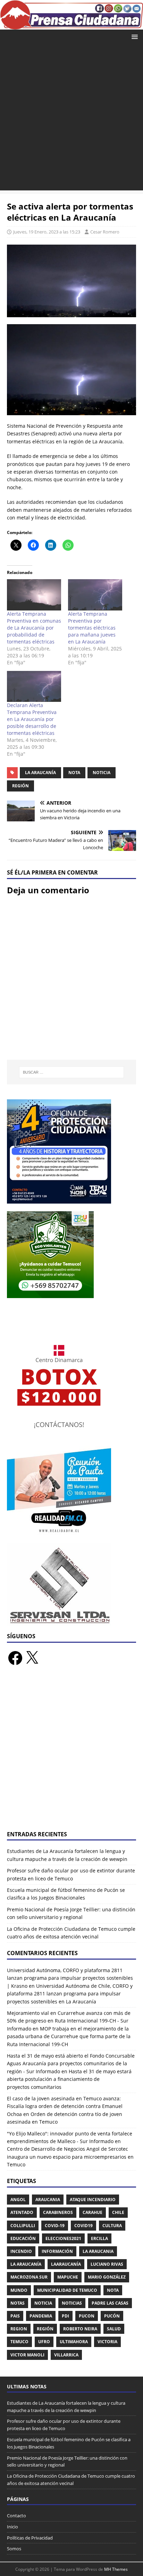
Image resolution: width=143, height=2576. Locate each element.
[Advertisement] (71, 119)
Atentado (22, 2212)
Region (19, 2329)
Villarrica (66, 2355)
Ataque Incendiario (93, 2200)
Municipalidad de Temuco (67, 2290)
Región (20, 786)
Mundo (19, 2290)
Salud (114, 2329)
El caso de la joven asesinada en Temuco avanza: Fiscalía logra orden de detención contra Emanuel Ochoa (65, 2106)
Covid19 (83, 2226)
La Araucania (98, 2251)
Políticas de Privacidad (30, 2538)
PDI (65, 2316)
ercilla (99, 2238)
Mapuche (68, 2277)
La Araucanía (40, 773)
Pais (15, 2316)
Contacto (16, 2516)
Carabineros (58, 2212)
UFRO (44, 2342)
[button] (133, 36)
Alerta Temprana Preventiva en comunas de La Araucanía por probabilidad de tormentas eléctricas (34, 628)
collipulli (23, 2226)
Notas (18, 2303)
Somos (14, 2549)
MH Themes (116, 2569)
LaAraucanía (66, 2264)
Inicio (12, 2527)
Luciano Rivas (107, 2264)
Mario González (107, 2277)
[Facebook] (15, 1658)
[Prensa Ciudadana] (71, 26)
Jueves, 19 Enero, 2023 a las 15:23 (47, 232)
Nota (74, 773)
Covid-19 (55, 2226)
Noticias (72, 2303)
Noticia (102, 773)
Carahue (92, 2212)
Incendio (21, 2251)
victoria (107, 2342)
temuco (19, 2342)
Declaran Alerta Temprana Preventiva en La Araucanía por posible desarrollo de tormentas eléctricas (32, 719)
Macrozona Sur (29, 2277)
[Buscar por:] (72, 1072)
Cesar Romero (105, 232)
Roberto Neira (80, 2329)
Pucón (112, 2316)
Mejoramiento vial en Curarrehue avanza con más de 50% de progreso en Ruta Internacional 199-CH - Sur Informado (69, 2021)
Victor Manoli (27, 2355)
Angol (18, 2200)
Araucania (48, 2200)
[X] (32, 1658)
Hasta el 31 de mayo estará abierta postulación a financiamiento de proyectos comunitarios (69, 2079)
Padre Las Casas (110, 2303)
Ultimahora (74, 2342)
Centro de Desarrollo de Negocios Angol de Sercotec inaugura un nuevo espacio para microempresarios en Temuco (70, 2157)
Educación (23, 2238)
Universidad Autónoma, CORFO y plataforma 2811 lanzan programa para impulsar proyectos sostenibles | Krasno (70, 1978)
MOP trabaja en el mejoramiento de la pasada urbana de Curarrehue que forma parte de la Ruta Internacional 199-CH (69, 2036)
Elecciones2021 (63, 2238)
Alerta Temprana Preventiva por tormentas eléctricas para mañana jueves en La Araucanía (92, 628)
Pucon (87, 2316)
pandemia (41, 2316)
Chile (118, 2212)
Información (57, 2251)
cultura (112, 2226)
